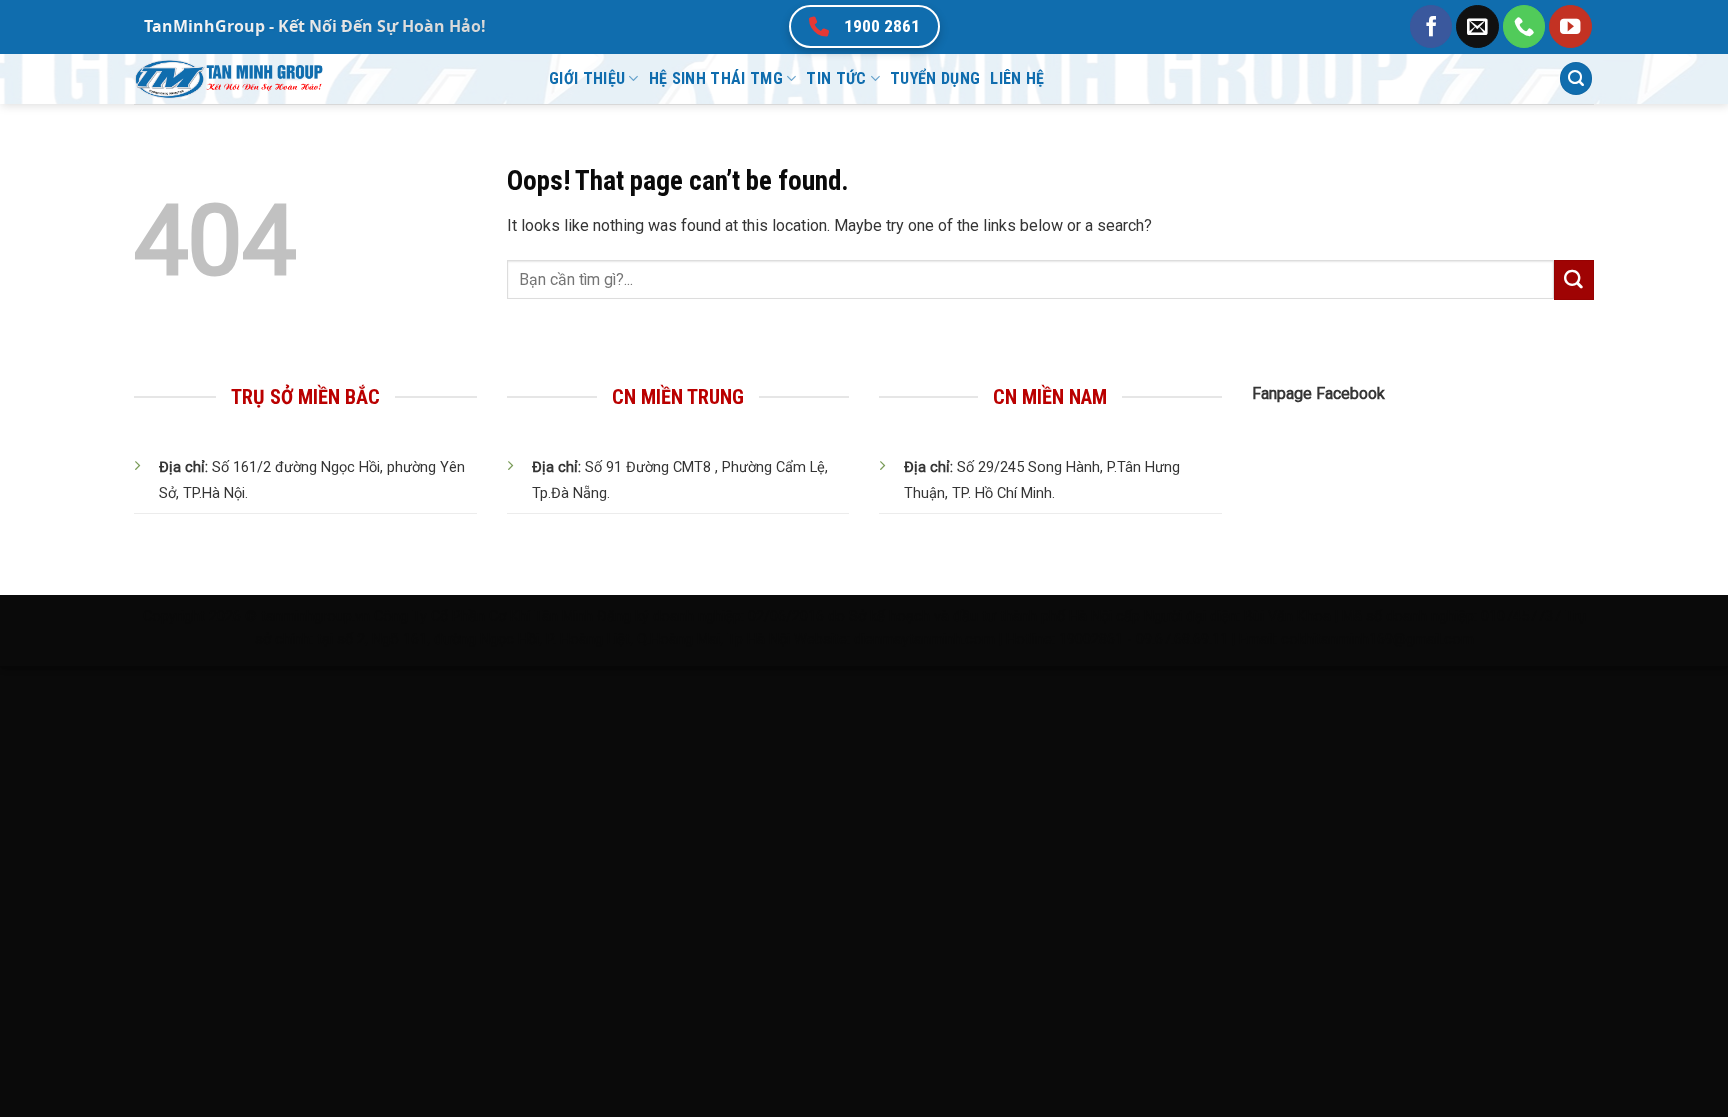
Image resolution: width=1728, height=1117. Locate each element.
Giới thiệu (587, 78)
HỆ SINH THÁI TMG (716, 78)
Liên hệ (1017, 78)
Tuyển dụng (935, 78)
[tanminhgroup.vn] (326, 79)
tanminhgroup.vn (315, 616)
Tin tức (836, 78)
